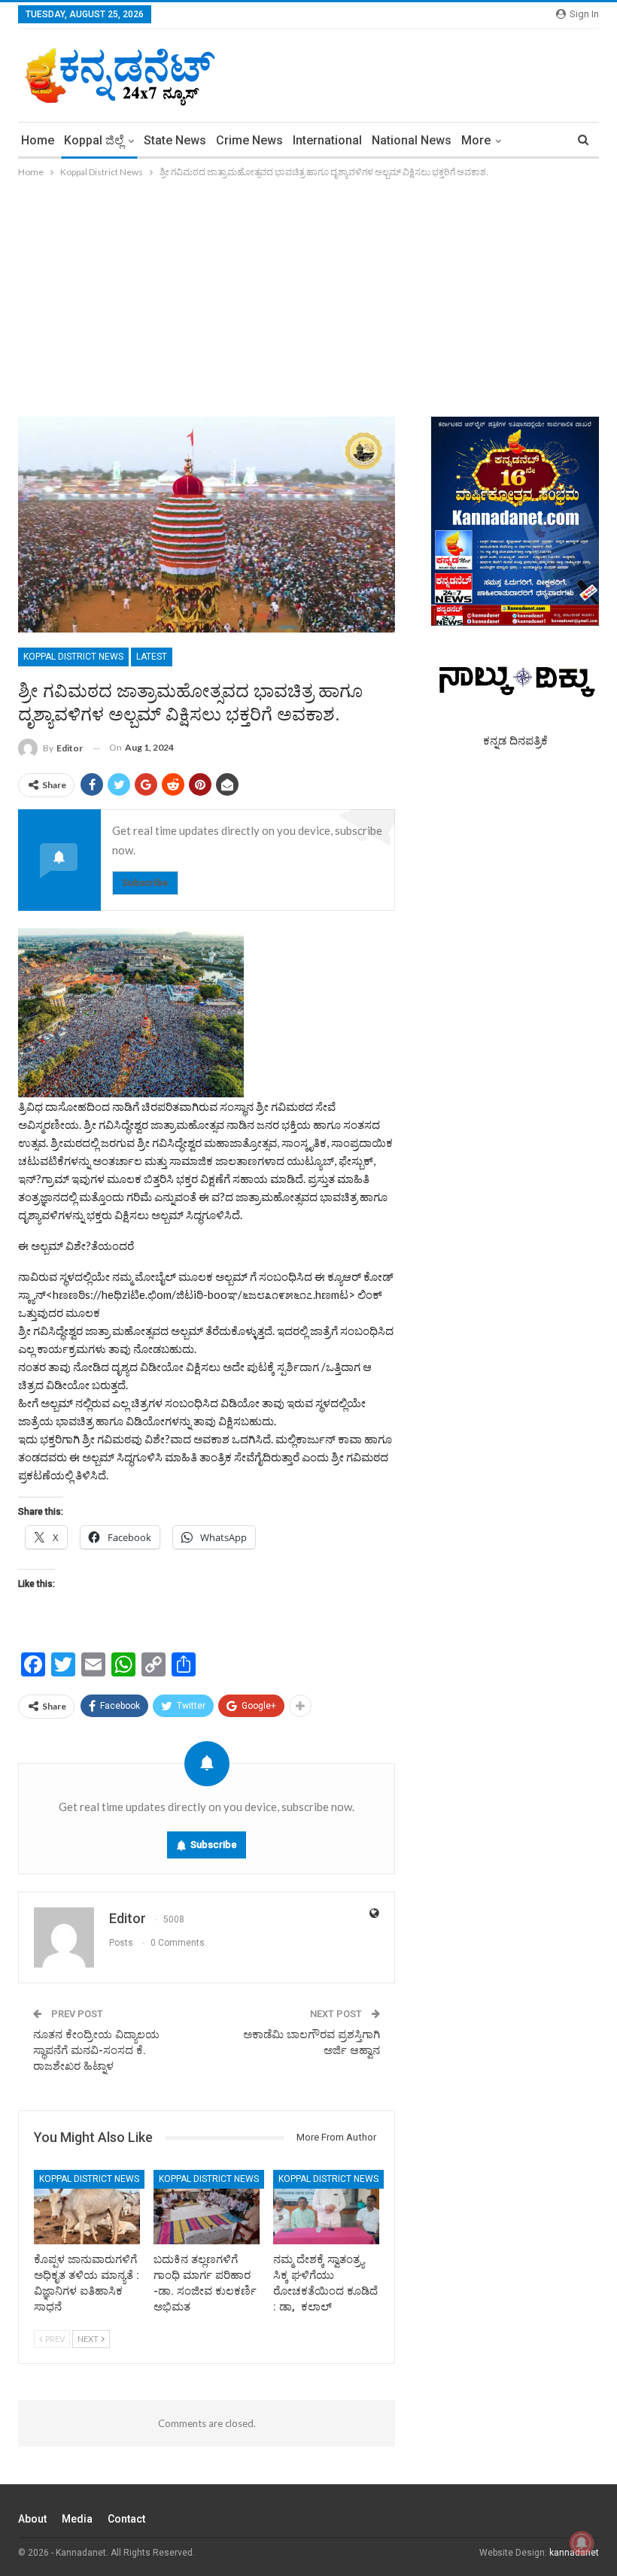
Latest (152, 657)
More (476, 140)
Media (77, 2519)
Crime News (249, 140)
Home (38, 140)
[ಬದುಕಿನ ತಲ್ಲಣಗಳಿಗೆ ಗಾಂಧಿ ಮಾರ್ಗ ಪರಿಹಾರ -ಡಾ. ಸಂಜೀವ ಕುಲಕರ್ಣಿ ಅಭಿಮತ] (207, 2207)
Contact (126, 2519)
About (32, 2519)
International (327, 140)
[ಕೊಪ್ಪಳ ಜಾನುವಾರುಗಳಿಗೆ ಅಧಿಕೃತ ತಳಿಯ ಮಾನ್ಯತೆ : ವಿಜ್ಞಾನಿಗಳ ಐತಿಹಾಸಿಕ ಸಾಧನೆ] (87, 2207)
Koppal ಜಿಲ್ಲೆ (94, 140)
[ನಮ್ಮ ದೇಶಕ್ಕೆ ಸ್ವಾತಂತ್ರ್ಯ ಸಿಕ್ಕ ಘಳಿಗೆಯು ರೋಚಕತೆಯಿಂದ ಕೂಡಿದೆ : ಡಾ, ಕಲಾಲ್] (326, 2207)
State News (175, 140)
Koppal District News (73, 657)
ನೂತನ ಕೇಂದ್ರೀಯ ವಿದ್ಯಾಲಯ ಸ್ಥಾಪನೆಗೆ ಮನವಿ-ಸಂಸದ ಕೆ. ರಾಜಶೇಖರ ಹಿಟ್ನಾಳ (96, 2050)
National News (412, 140)
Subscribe (145, 883)
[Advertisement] (308, 293)
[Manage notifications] (582, 2543)
